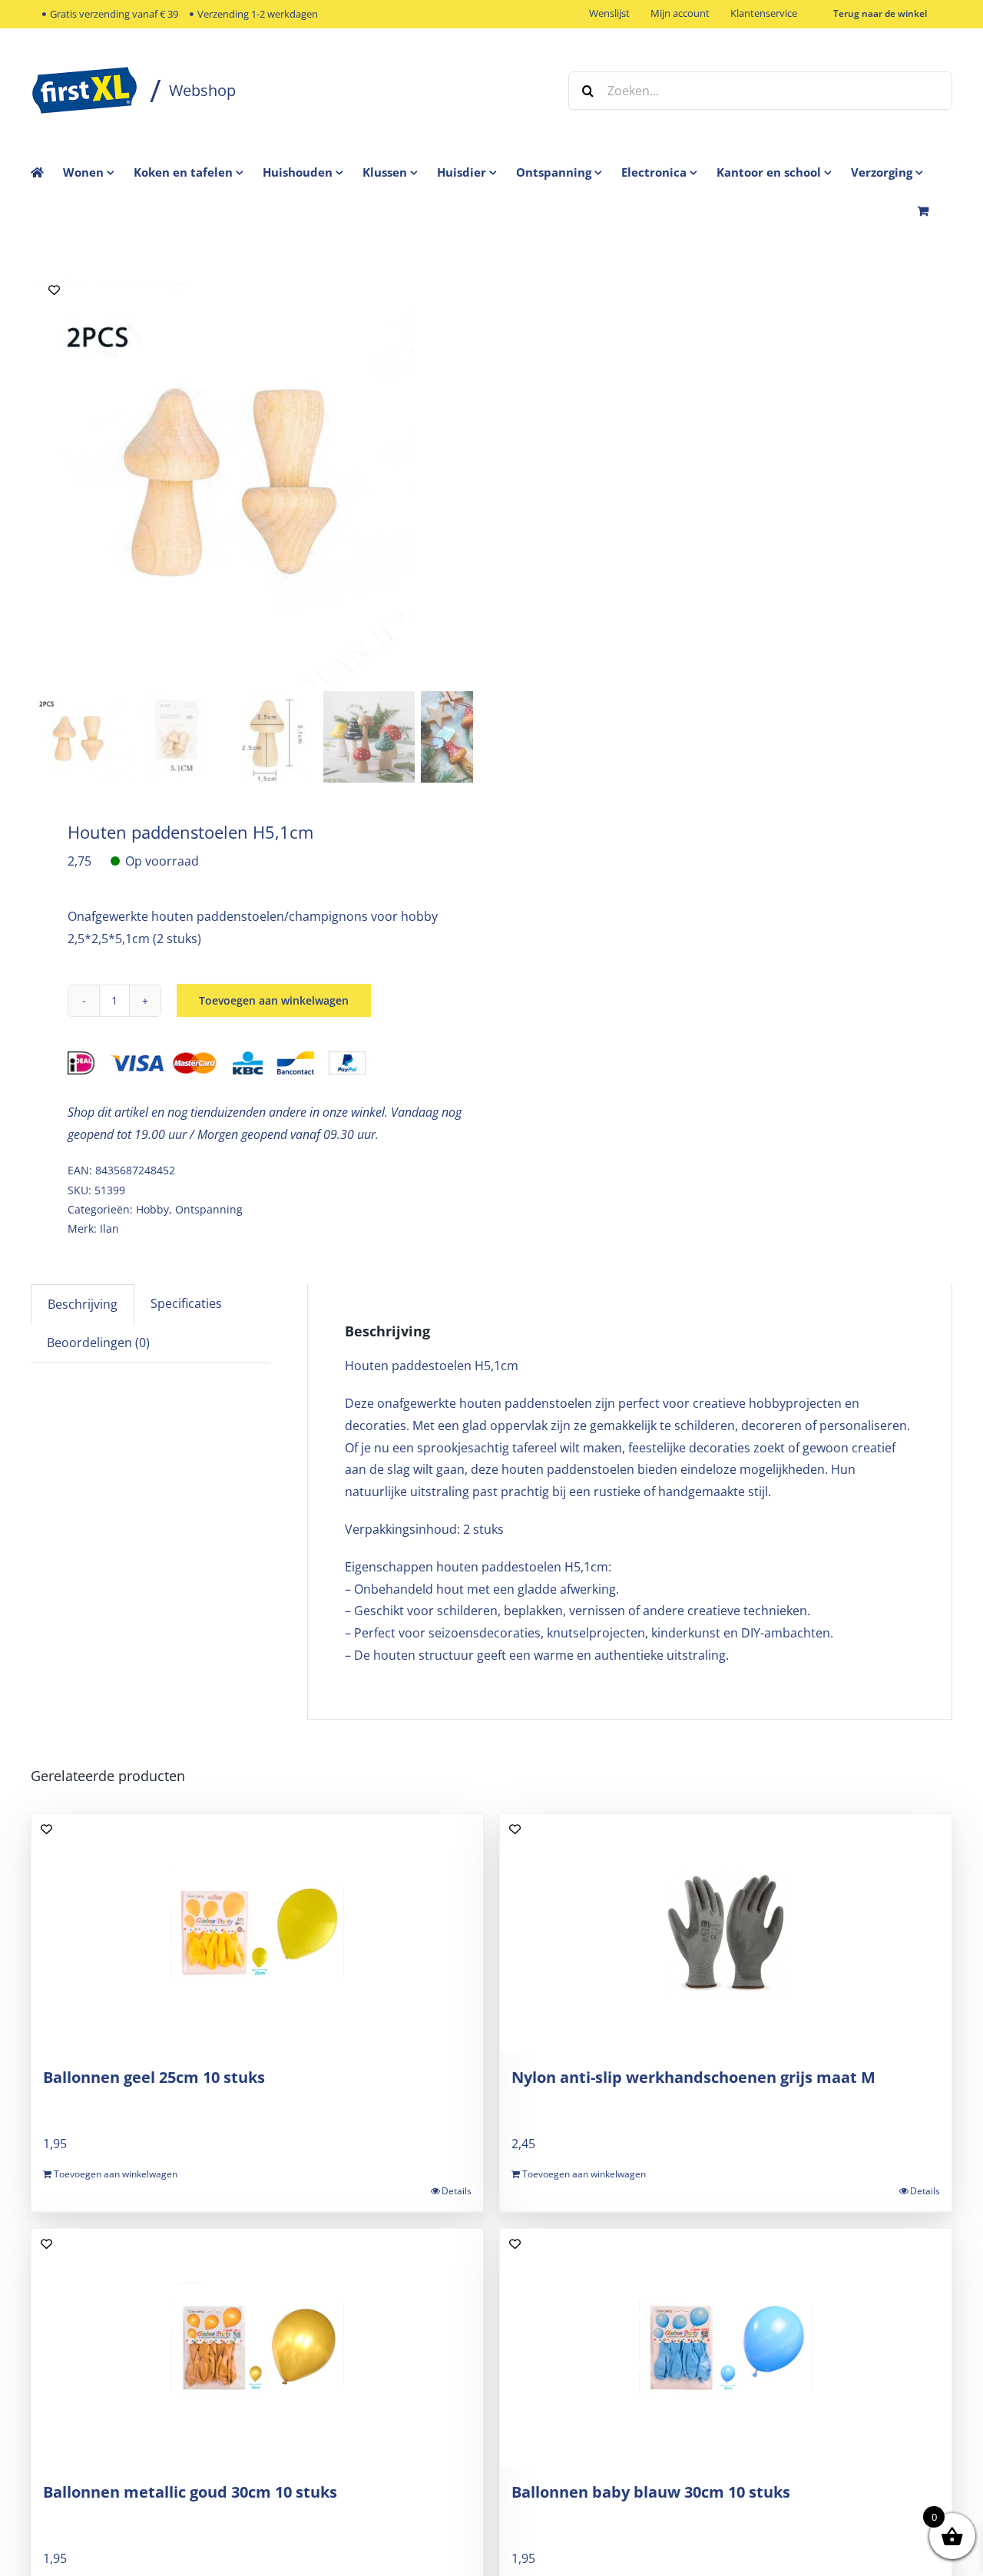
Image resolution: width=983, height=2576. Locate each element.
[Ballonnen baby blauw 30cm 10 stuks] (726, 2348)
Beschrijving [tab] (83, 1304)
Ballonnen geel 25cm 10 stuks (154, 2077)
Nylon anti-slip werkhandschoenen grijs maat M (693, 2077)
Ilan (109, 1228)
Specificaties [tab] (186, 1303)
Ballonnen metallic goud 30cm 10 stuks (190, 2492)
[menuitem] (98, 172)
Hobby (152, 1209)
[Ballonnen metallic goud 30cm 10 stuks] (257, 2348)
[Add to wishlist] (54, 290)
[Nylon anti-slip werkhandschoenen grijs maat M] (726, 1933)
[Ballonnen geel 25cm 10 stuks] (257, 1933)
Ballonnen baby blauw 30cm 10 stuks (651, 2492)
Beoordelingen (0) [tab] (98, 1343)
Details (457, 2191)
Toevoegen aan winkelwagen (274, 1000)
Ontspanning (209, 1209)
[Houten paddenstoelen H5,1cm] (223, 476)
